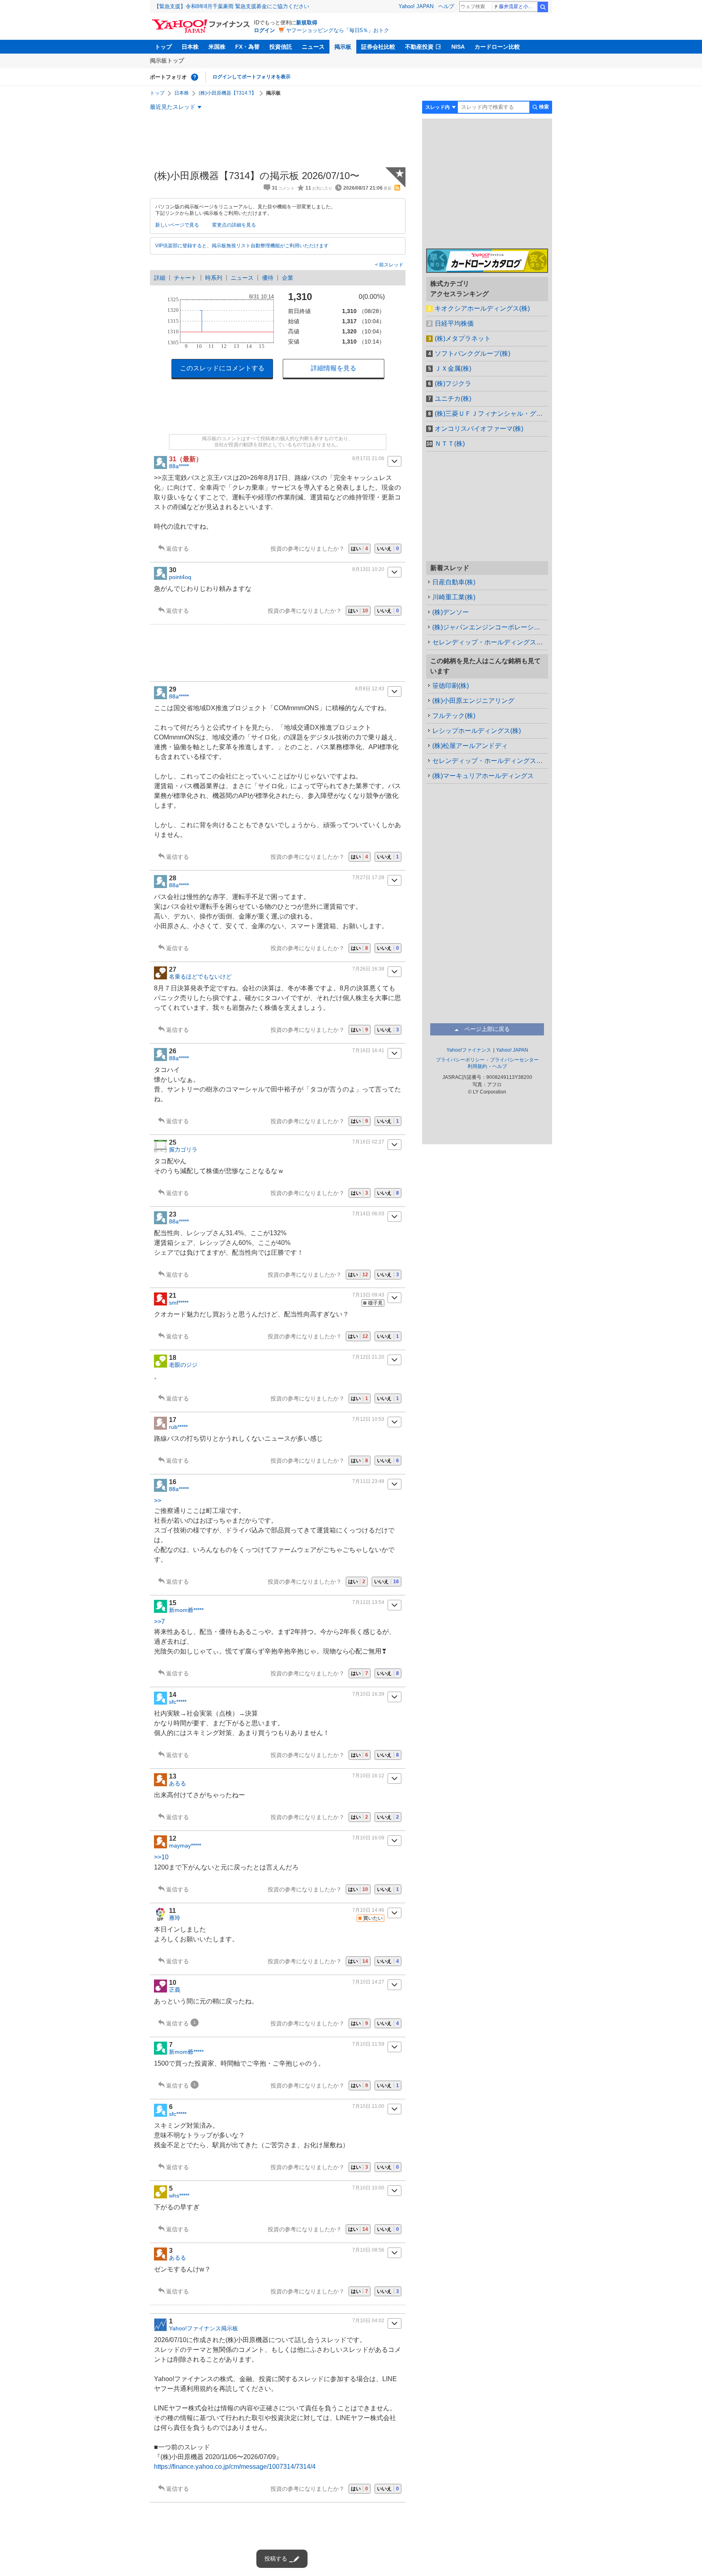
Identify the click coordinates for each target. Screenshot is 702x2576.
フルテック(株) (454, 716)
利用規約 (477, 1066)
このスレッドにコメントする (222, 368)
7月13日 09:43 (368, 1295)
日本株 (190, 47)
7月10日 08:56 (368, 2250)
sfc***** (178, 1702)
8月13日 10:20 (368, 569)
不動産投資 (419, 47)
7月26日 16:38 (368, 969)
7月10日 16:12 (368, 1776)
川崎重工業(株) (454, 597)
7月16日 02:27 (368, 1142)
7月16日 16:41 (368, 1050)
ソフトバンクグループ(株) (472, 353)
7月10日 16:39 (368, 1694)
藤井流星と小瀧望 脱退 (518, 6)
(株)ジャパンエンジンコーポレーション (490, 627)
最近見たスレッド (173, 107)
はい (360, 549)
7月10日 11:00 (368, 2106)
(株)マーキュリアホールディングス (483, 776)
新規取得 (307, 23)
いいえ (388, 549)
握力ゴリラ (183, 1150)
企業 (288, 278)
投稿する (276, 2559)
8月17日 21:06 (368, 458)
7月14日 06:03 (368, 1214)
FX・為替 (247, 47)
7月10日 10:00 (368, 2188)
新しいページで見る (177, 225)
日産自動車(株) (454, 582)
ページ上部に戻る (487, 1029)
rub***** (178, 1427)
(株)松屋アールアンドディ (470, 746)
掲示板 (343, 47)
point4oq (180, 577)
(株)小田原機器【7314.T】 (227, 93)
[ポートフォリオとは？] (195, 77)
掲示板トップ (167, 61)
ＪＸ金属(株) (453, 368)
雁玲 (175, 1918)
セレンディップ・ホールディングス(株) (490, 642)
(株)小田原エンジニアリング (473, 701)
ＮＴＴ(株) (450, 444)
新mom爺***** (186, 1610)
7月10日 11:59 (368, 2044)
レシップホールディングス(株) (477, 731)
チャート (185, 278)
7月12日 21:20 (368, 1357)
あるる (178, 1783)
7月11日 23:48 (368, 1481)
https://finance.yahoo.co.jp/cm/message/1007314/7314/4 (235, 2467)
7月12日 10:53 (368, 1419)
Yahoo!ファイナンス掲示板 (204, 2328)
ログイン (264, 30)
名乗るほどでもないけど (200, 977)
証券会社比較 (378, 47)
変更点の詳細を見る (234, 225)
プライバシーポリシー (460, 1060)
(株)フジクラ (453, 384)
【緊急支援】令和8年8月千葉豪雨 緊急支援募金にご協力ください (232, 6)
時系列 (214, 278)
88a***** (179, 466)
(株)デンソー (451, 612)
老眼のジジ (183, 1365)
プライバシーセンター (514, 1060)
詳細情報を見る (334, 368)
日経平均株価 (454, 323)
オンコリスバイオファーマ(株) (479, 429)
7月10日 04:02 (368, 2321)
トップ (163, 47)
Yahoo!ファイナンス (469, 1050)
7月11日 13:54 (368, 1602)
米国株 (217, 47)
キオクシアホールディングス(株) (482, 308)
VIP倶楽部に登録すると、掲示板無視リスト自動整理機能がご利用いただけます (242, 246)
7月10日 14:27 (368, 1982)
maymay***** (185, 1846)
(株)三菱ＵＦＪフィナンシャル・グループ (491, 414)
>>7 (159, 1622)
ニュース (313, 47)
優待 (268, 278)
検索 (543, 7)
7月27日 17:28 (368, 877)
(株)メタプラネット (463, 338)
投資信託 (281, 47)
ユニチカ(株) (453, 399)
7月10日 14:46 (368, 1910)
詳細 (160, 278)
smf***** (179, 1303)
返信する (178, 549)
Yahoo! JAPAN (416, 6)
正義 (175, 1990)
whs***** (179, 2196)
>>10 (161, 1857)
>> (158, 1501)
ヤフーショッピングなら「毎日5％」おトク (338, 30)
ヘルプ (446, 6)
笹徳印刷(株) (451, 686)
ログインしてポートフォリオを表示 (251, 77)
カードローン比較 (497, 47)
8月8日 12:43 (370, 689)
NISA (458, 47)
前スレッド (391, 265)
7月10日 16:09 (368, 1838)
